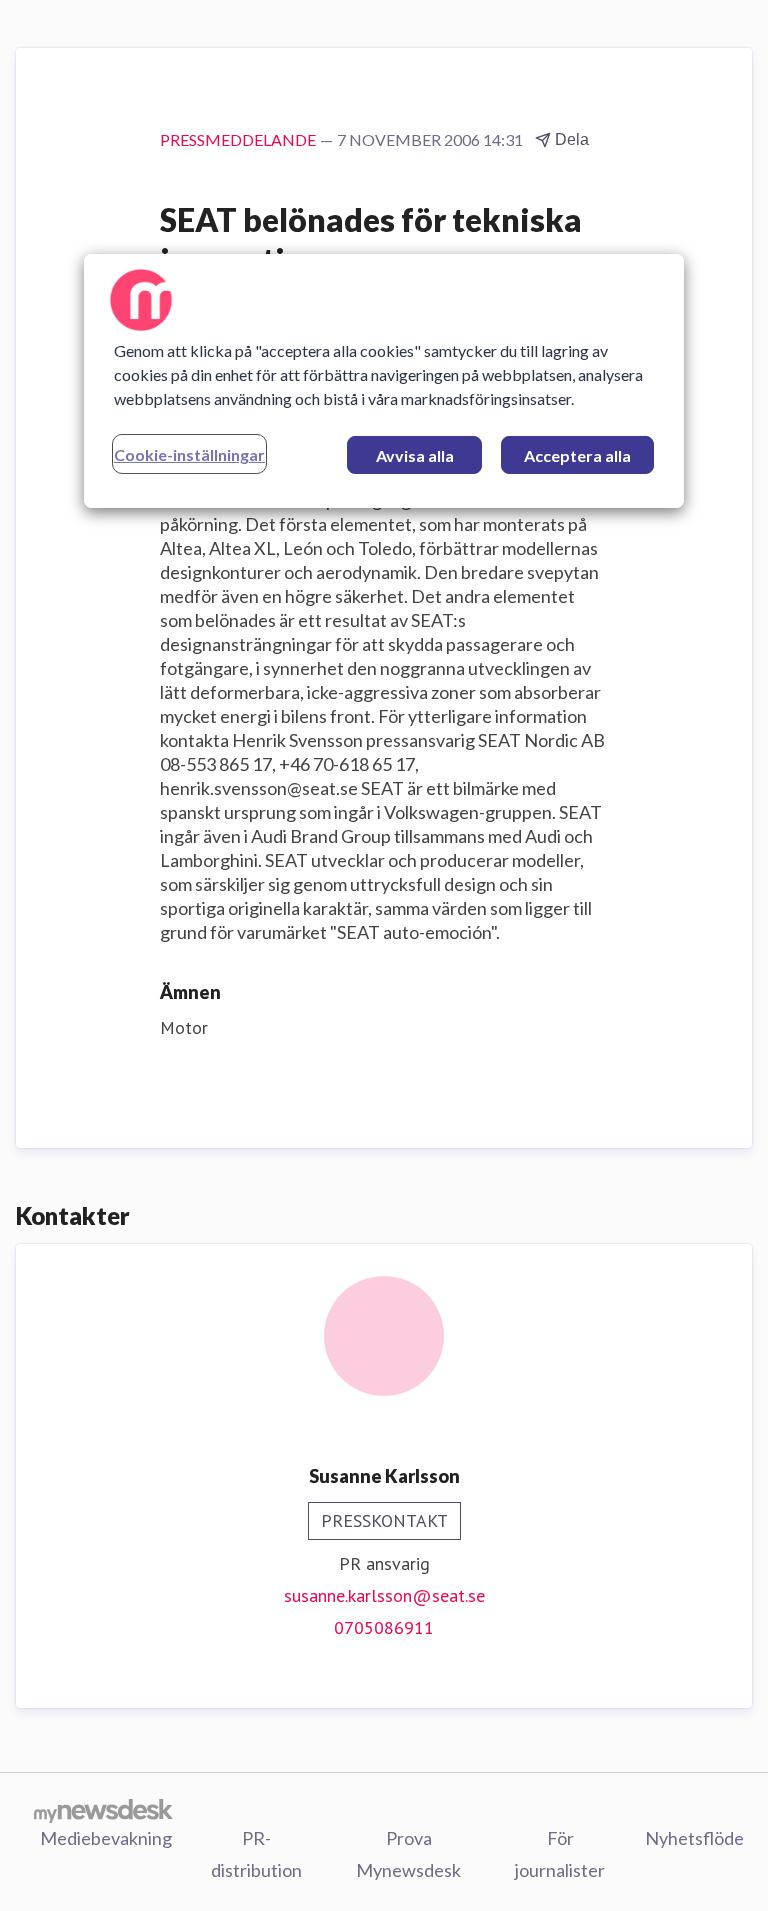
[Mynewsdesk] (103, 1810)
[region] (384, 381)
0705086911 (384, 1627)
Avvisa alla (415, 455)
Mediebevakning (106, 1838)
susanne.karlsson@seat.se (384, 1595)
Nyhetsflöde (694, 1838)
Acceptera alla (577, 455)
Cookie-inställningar (189, 454)
